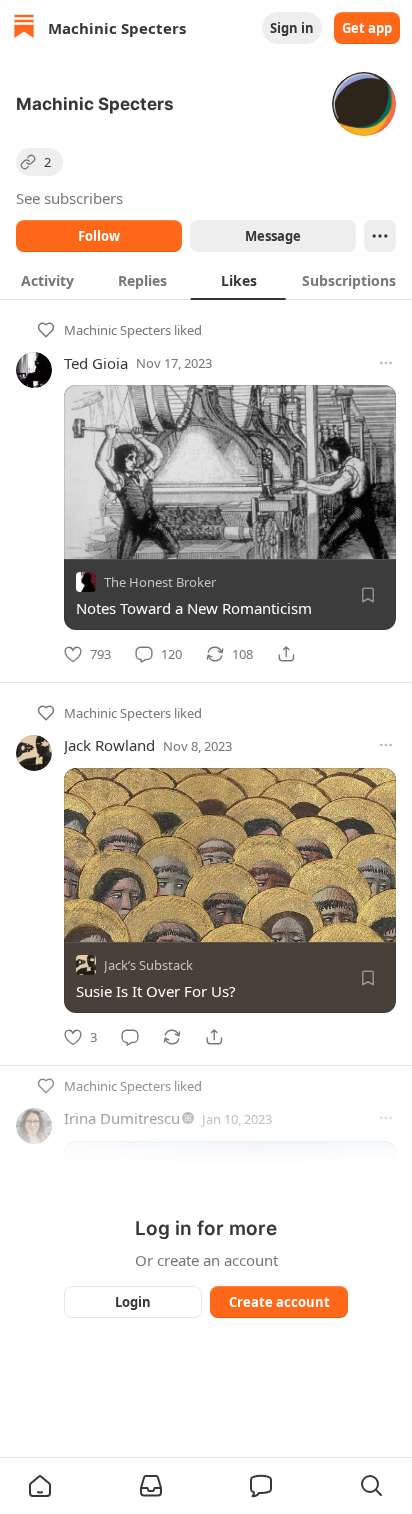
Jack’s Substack (148, 965)
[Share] (286, 654)
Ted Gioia (96, 363)
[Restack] (172, 1037)
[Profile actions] (380, 236)
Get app (367, 28)
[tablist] (206, 280)
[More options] (386, 363)
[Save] (368, 595)
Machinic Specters (117, 330)
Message (273, 236)
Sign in (292, 28)
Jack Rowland (109, 745)
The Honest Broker (160, 582)
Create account (279, 1302)
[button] (40, 1486)
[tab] (47, 280)
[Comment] (130, 1037)
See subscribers (69, 198)
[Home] (24, 28)
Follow (99, 236)
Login (133, 1302)
